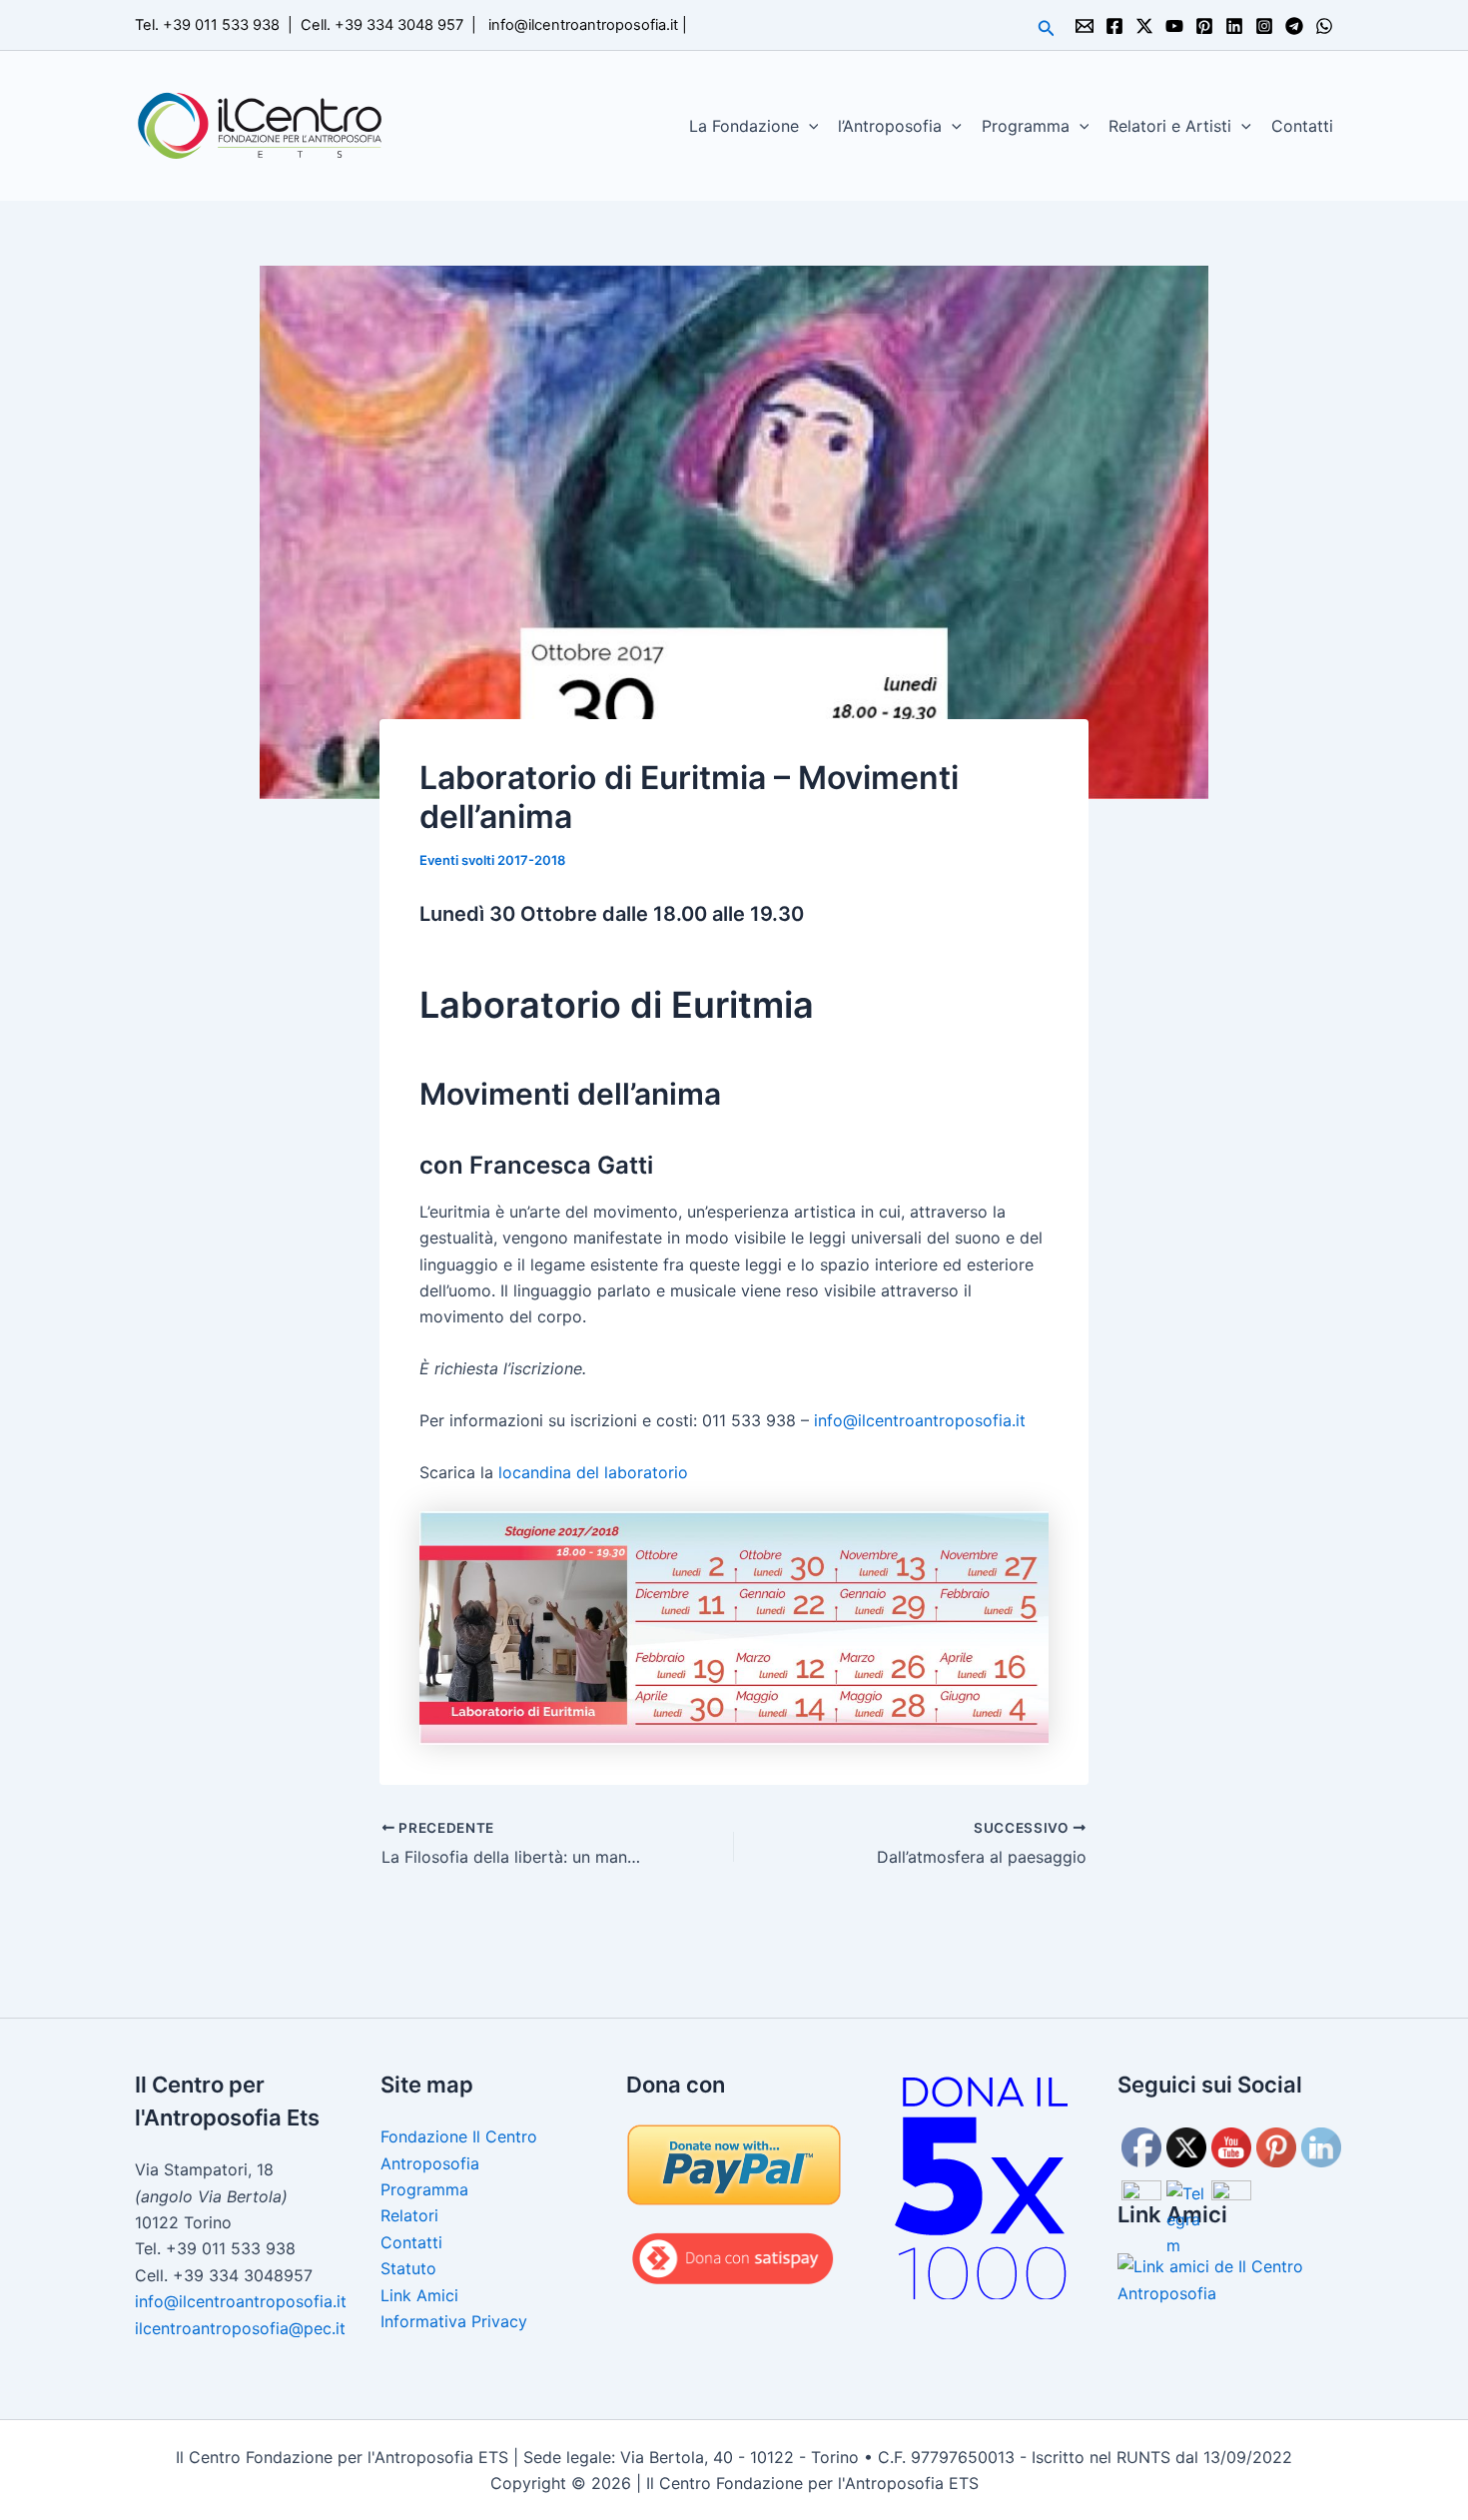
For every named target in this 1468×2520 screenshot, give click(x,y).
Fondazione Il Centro (459, 2136)
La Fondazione (744, 126)
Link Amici (419, 2295)
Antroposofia (430, 2163)
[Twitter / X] (1144, 26)
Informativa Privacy (454, 2321)
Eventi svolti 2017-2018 (492, 860)
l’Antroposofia (890, 126)
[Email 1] (1085, 26)
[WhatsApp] (1324, 26)
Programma (1026, 126)
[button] (1047, 28)
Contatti (1302, 126)
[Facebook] (1114, 26)
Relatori (409, 2215)
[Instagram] (1264, 26)
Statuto (408, 2268)
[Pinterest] (1204, 26)
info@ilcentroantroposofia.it (583, 25)
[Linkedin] (1234, 26)
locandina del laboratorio (593, 1472)
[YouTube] (1174, 26)
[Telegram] (1294, 26)
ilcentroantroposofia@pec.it (240, 2328)
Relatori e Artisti (1170, 126)
